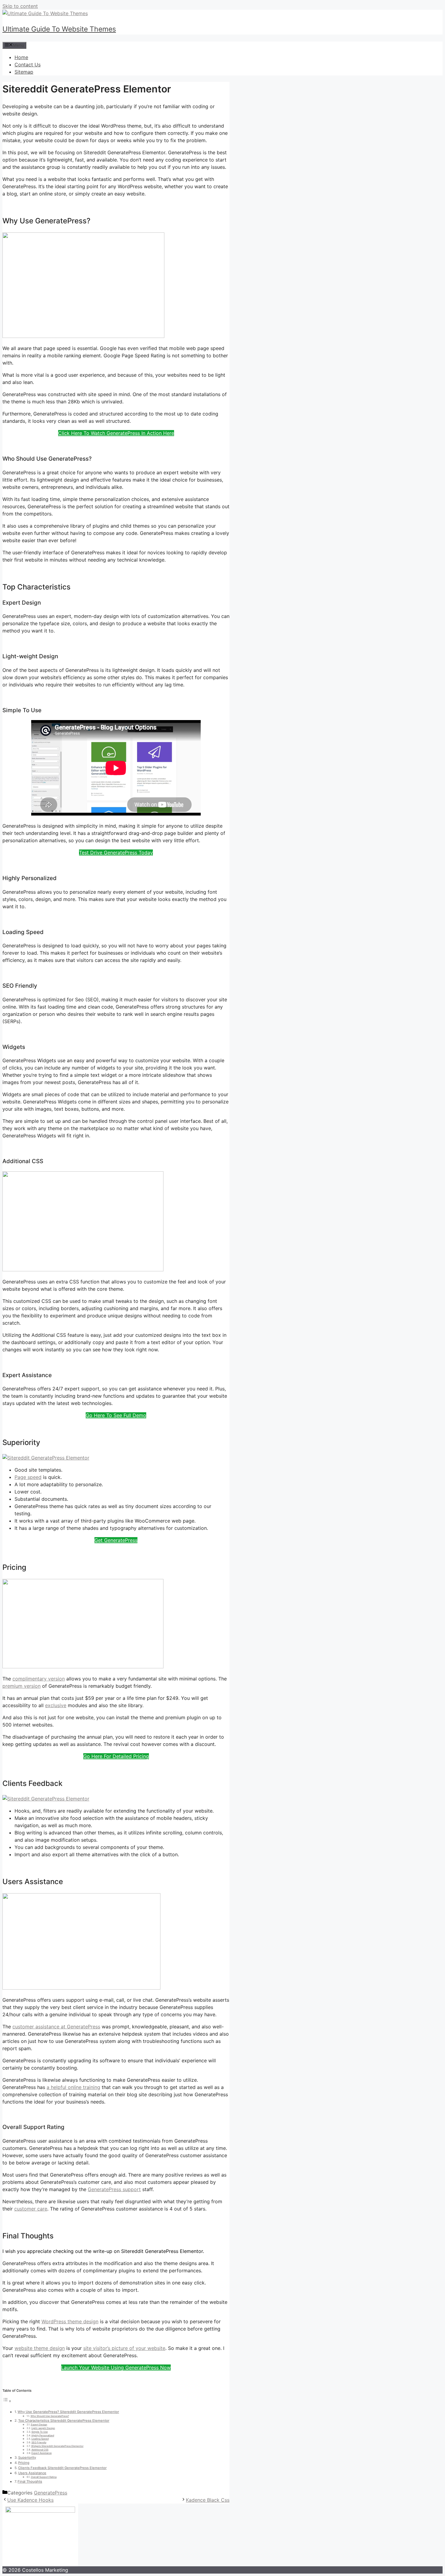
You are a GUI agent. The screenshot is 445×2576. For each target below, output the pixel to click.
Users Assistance (32, 2473)
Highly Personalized (43, 2435)
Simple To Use (40, 2432)
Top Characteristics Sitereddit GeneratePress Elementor (64, 2421)
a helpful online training (73, 2087)
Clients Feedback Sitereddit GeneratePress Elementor (62, 2468)
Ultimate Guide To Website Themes (59, 29)
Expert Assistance (42, 2453)
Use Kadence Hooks (30, 2500)
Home (21, 57)
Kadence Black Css (208, 2500)
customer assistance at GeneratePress (56, 2027)
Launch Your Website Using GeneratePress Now (116, 2367)
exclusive (56, 1705)
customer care (31, 2209)
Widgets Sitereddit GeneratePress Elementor (57, 2446)
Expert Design (39, 2424)
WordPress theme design (70, 2321)
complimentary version (39, 1679)
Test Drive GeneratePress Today (116, 853)
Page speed (28, 1477)
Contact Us (28, 65)
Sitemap (24, 72)
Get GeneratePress (116, 1540)
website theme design (40, 2348)
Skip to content (20, 6)
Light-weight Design (43, 2428)
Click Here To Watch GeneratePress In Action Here (116, 433)
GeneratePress (51, 2493)
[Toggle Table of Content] (7, 2401)
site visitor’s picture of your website (124, 2348)
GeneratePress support (114, 2189)
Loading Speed (40, 2439)
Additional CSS (40, 2450)
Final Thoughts (30, 2481)
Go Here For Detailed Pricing (116, 1756)
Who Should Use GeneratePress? (50, 2416)
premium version (21, 1686)
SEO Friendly (39, 2442)
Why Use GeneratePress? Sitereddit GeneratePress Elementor (68, 2412)
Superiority (27, 2458)
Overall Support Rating (44, 2477)
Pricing (24, 2463)
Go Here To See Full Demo (116, 1415)
